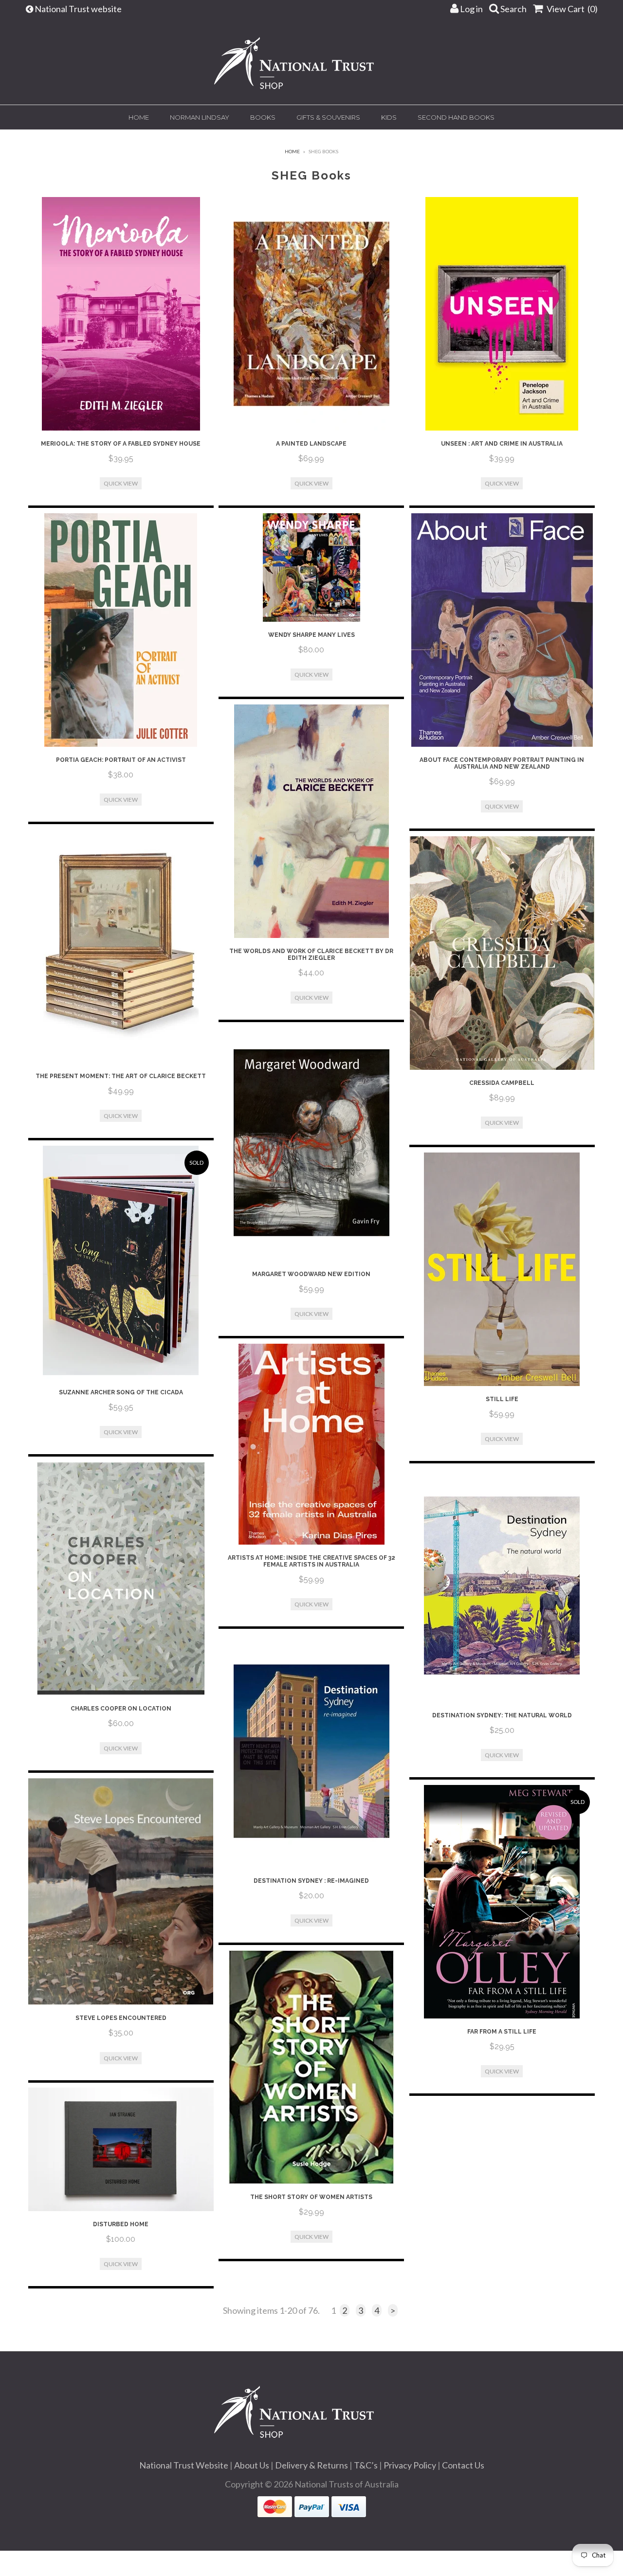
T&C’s (366, 2465)
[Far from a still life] (502, 1902)
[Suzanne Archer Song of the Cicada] (121, 1262)
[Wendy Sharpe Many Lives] (311, 567)
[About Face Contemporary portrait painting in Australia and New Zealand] (502, 630)
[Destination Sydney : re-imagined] (311, 1751)
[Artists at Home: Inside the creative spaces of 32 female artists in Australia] (311, 1444)
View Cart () (571, 9)
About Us (252, 2465)
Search (513, 9)
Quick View (121, 483)
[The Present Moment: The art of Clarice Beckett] (121, 946)
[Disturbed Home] (121, 2149)
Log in (471, 9)
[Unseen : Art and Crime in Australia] (502, 314)
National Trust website (79, 9)
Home (139, 117)
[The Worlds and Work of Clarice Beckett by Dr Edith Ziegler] (311, 821)
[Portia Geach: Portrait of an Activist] (121, 630)
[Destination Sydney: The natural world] (502, 1585)
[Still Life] (502, 1269)
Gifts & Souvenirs (328, 117)
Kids (389, 117)
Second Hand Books (456, 117)
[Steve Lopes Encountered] (121, 1892)
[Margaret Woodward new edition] (311, 1144)
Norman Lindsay (200, 117)
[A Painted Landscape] (311, 314)
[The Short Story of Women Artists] (311, 2067)
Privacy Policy (410, 2465)
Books (263, 117)
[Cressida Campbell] (502, 953)
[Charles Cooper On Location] (121, 1579)
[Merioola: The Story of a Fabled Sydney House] (121, 314)
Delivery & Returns (311, 2465)
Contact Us (463, 2465)
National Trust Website (184, 2465)
